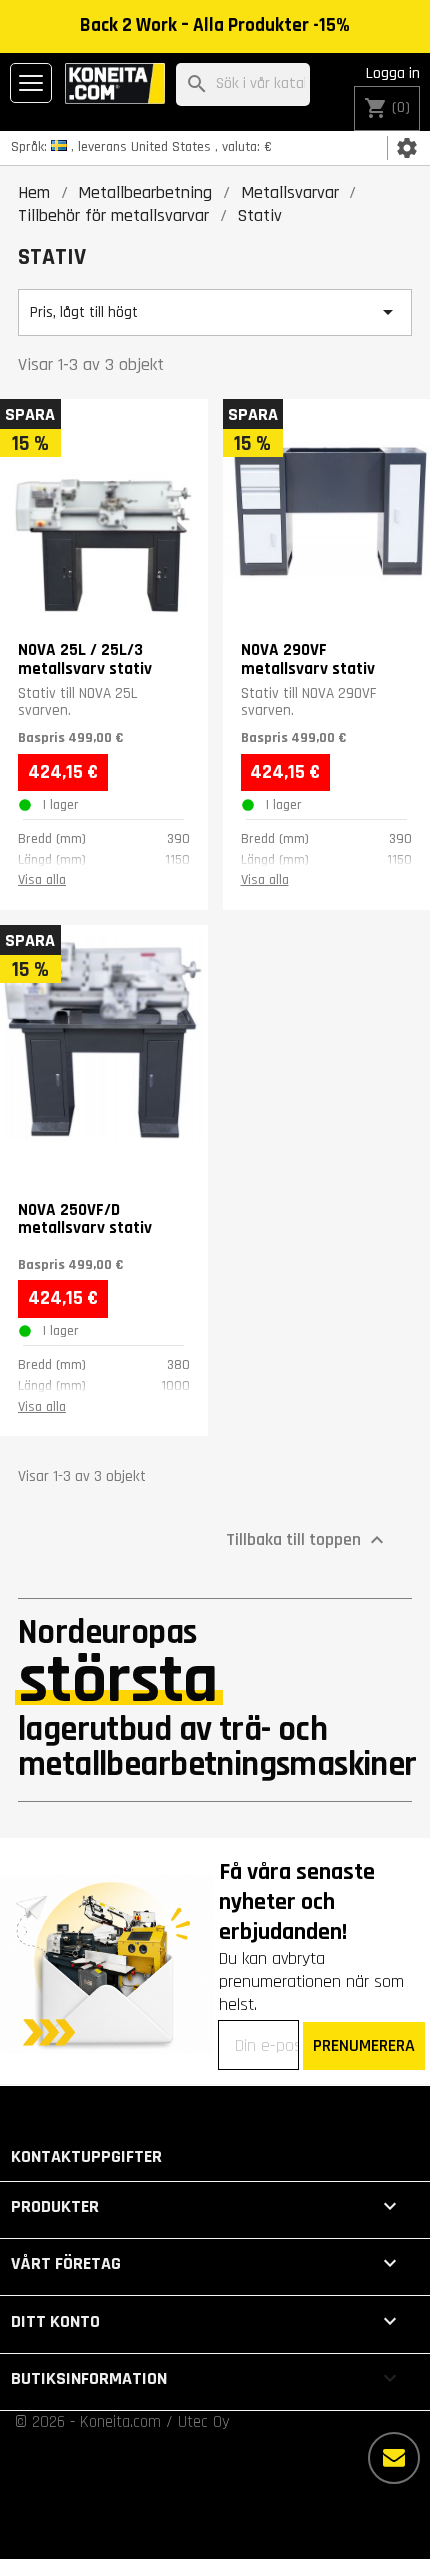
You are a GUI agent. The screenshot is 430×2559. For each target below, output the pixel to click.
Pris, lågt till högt (215, 312)
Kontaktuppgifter (86, 2156)
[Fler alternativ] (394, 2458)
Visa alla (42, 880)
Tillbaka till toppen (307, 1540)
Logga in (393, 73)
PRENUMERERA (364, 2045)
